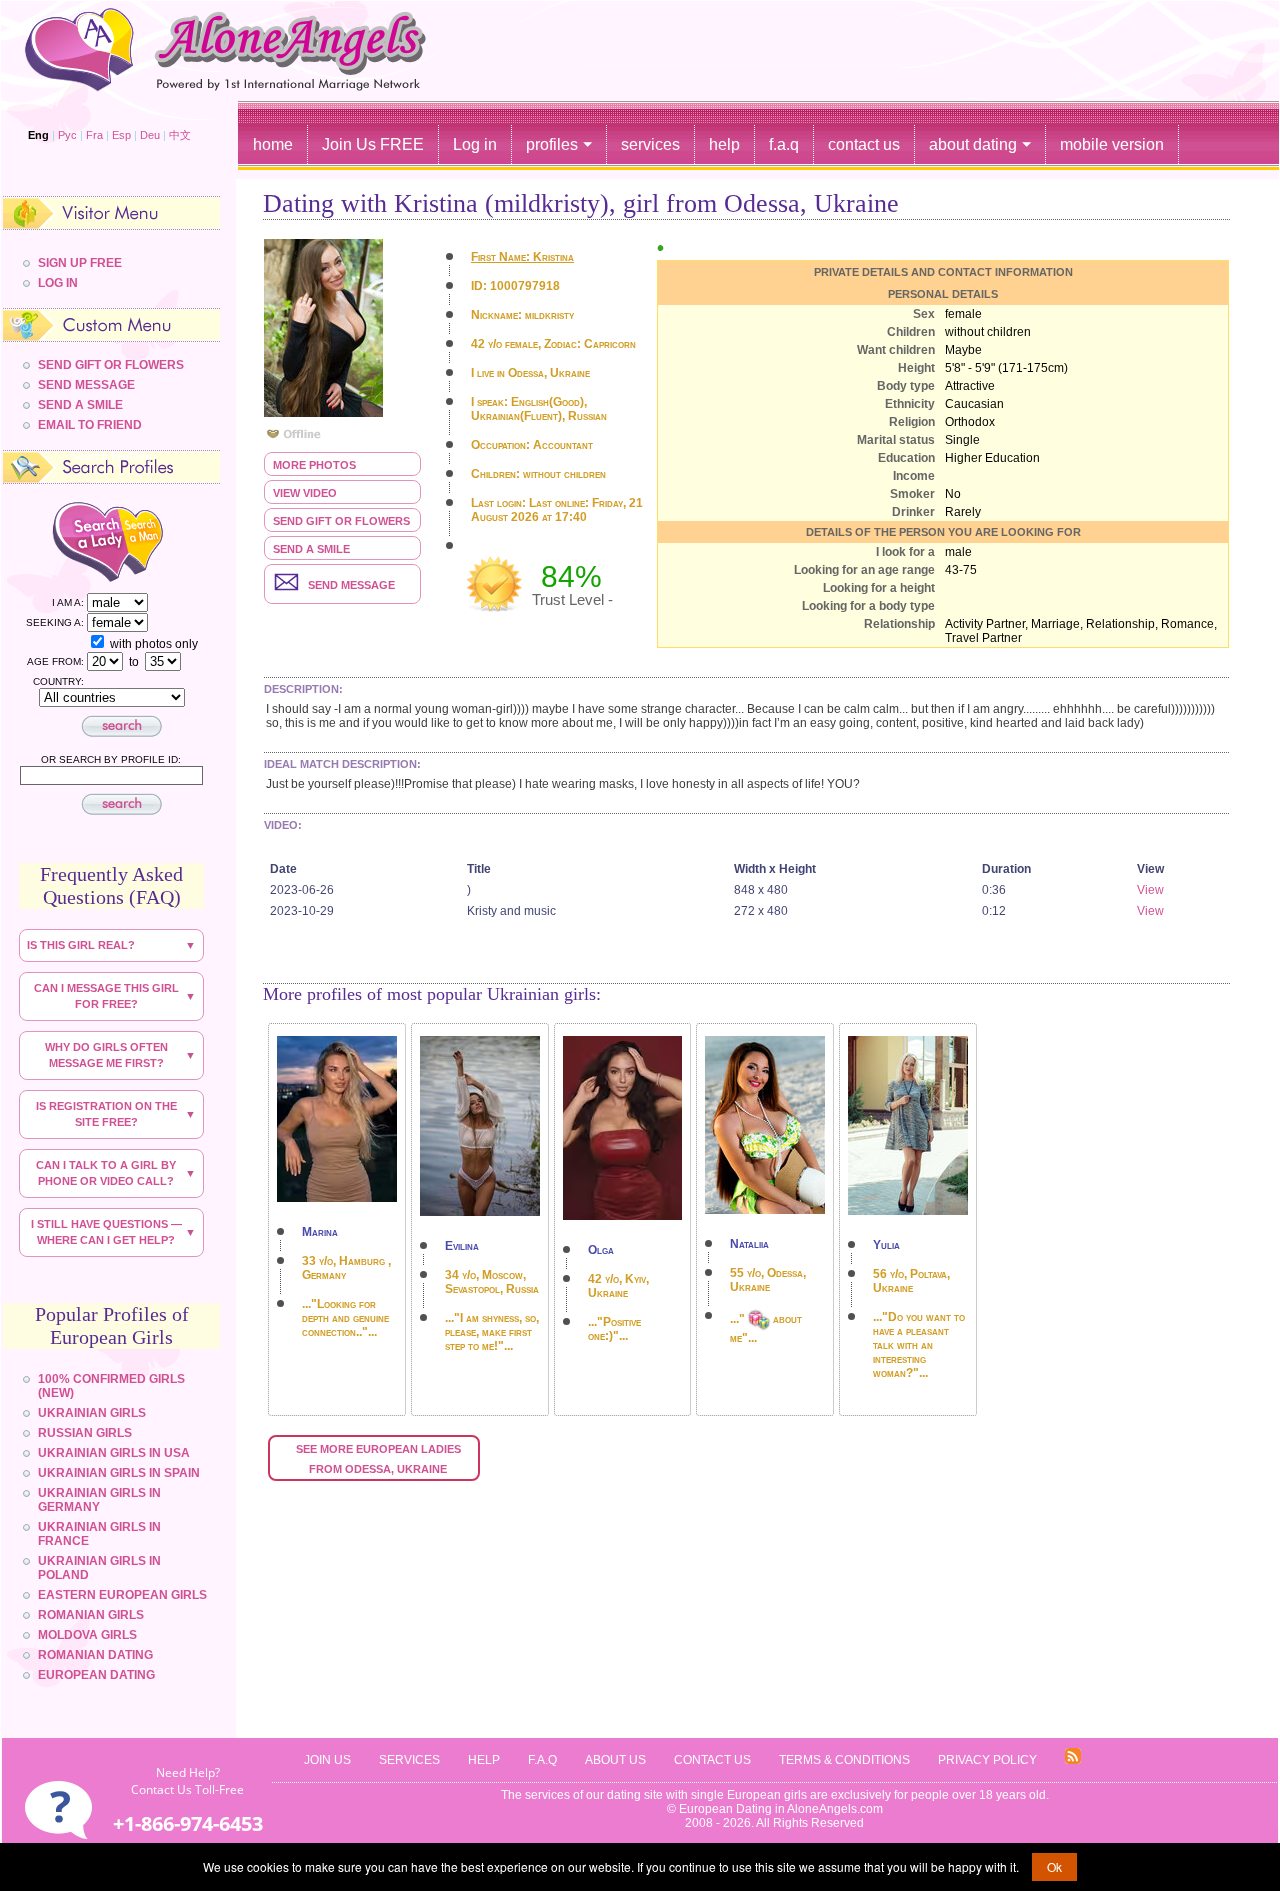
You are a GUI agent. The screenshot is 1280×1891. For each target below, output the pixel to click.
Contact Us (712, 1760)
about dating (973, 144)
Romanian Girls (91, 1615)
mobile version (1112, 144)
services (650, 144)
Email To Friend (90, 425)
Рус (67, 135)
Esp (121, 135)
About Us (615, 1760)
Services (409, 1760)
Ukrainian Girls (92, 1413)
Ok (1054, 1866)
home (273, 144)
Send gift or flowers (341, 521)
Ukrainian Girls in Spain (119, 1473)
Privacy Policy (987, 1760)
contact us (864, 144)
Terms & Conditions (844, 1760)
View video (305, 493)
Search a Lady (70, 540)
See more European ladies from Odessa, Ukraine (380, 1459)
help (724, 144)
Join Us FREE (373, 144)
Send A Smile (80, 405)
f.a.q (784, 144)
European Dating (96, 1675)
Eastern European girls (122, 1595)
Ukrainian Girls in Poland (99, 1568)
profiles (552, 144)
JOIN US (327, 1760)
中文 (180, 135)
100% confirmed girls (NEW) (111, 1386)
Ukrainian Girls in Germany (99, 1500)
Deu (150, 135)
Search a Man (158, 540)
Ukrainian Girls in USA (114, 1453)
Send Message (86, 385)
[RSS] (1073, 1760)
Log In (58, 283)
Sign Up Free (80, 263)
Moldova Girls (87, 1635)
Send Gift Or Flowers (111, 365)
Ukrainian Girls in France (99, 1534)
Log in (475, 144)
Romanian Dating (95, 1655)
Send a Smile (311, 549)
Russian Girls (85, 1433)
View (1150, 890)
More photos (314, 465)
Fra (94, 135)
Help (484, 1760)
